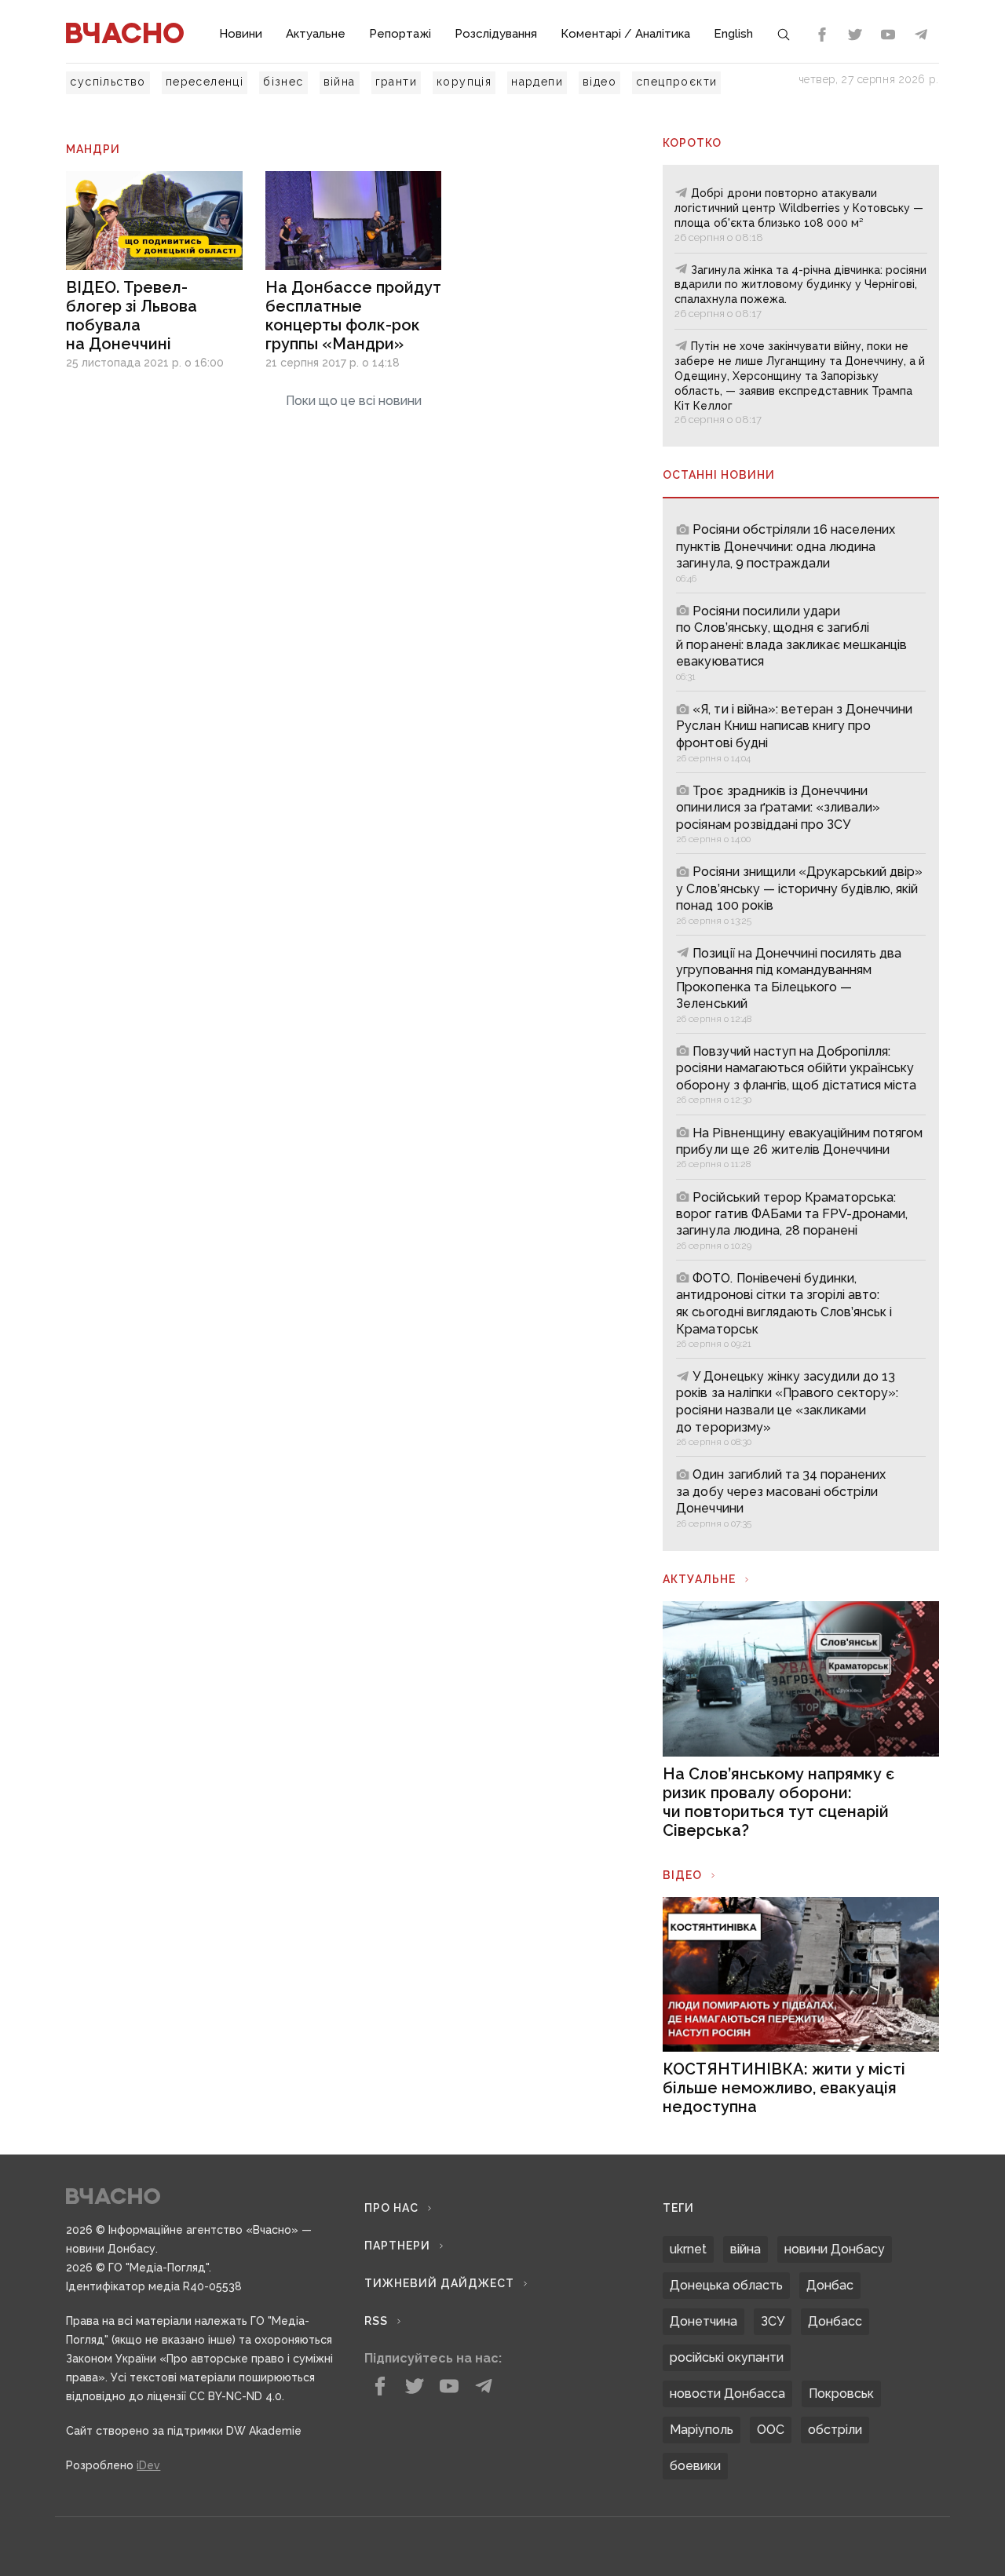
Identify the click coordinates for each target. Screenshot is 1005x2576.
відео (599, 82)
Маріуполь (702, 2430)
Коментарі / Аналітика (625, 34)
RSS (376, 2321)
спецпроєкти (676, 82)
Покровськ (841, 2394)
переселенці (205, 82)
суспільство (108, 82)
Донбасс (835, 2321)
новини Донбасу (835, 2249)
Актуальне (316, 34)
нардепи (537, 82)
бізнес (283, 82)
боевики (695, 2466)
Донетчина (703, 2321)
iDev (148, 2465)
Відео (682, 1875)
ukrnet (688, 2249)
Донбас (830, 2285)
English (733, 34)
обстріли (835, 2430)
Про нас (391, 2208)
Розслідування (496, 34)
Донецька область (726, 2285)
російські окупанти (727, 2357)
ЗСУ (773, 2321)
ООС (771, 2430)
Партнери (397, 2246)
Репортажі (400, 34)
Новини (241, 34)
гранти (396, 82)
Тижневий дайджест (439, 2283)
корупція (464, 82)
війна (340, 82)
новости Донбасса (727, 2394)
